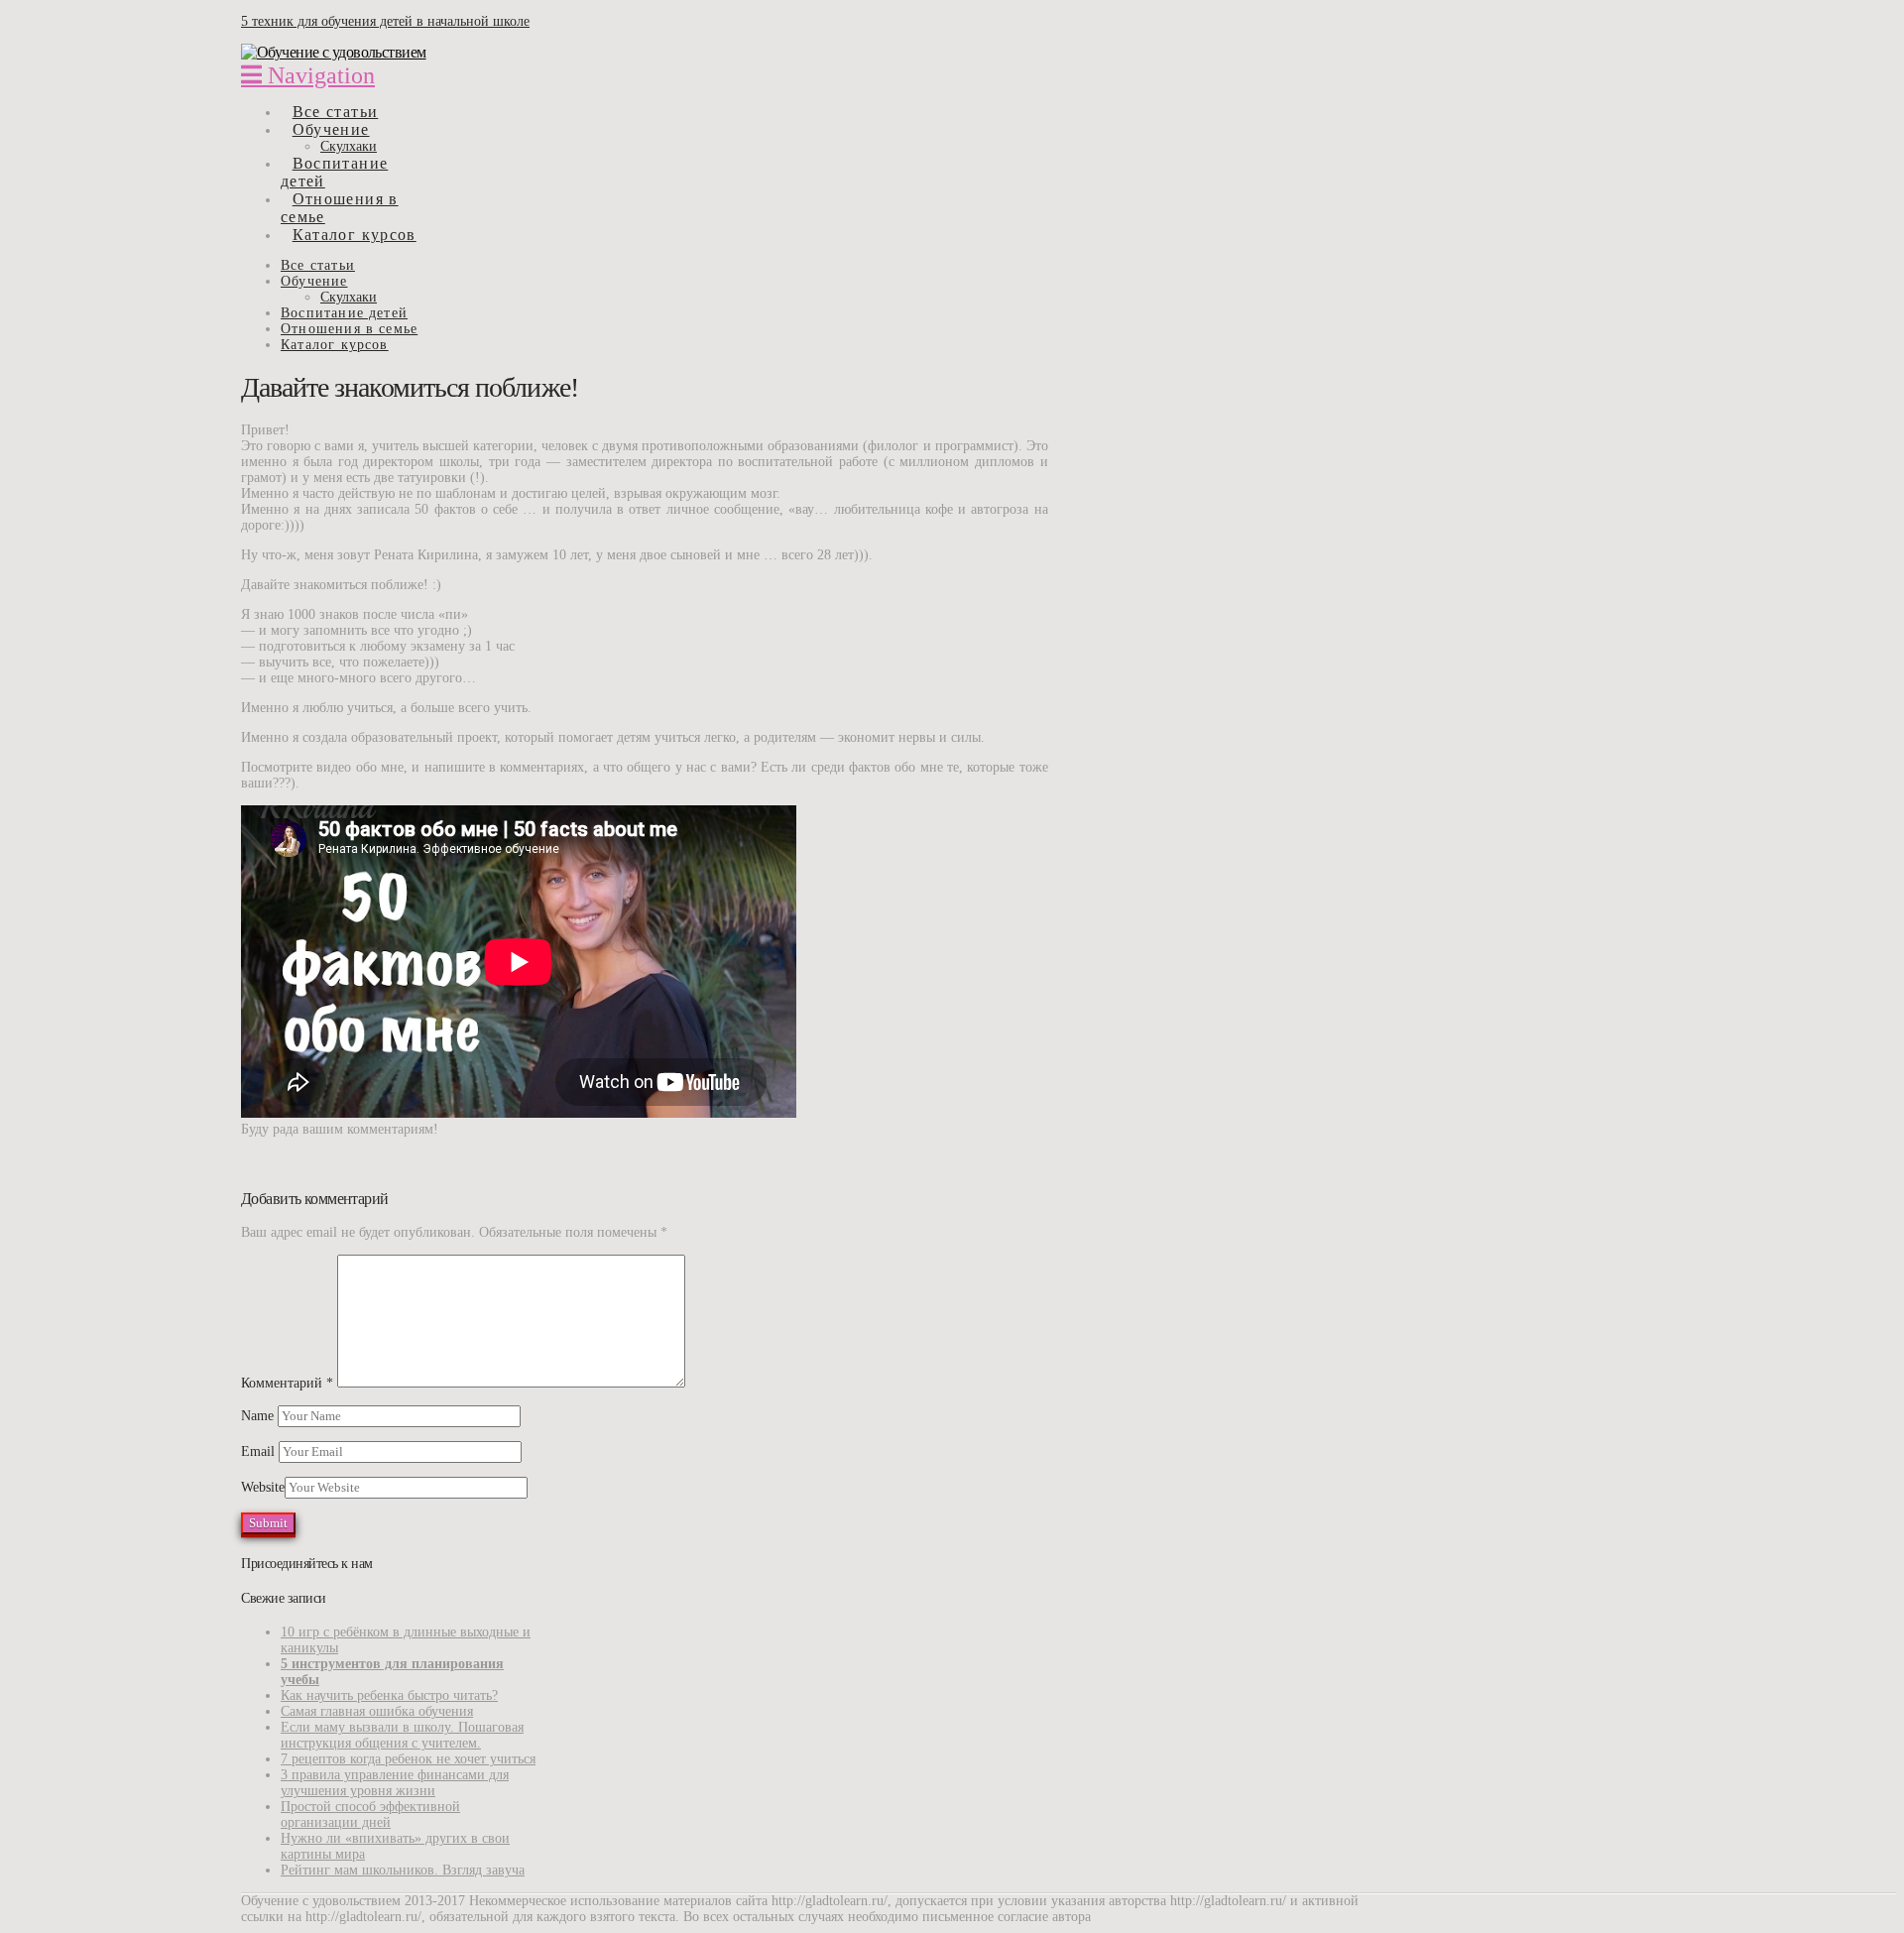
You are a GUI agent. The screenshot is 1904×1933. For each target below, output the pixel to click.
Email (260, 1451)
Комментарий (287, 1383)
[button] (308, 75)
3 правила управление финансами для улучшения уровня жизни (395, 1783)
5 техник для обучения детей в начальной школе (385, 21)
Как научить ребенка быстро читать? (389, 1695)
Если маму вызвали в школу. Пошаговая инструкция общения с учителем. (402, 1735)
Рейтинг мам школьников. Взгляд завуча (403, 1870)
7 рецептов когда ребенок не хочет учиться (408, 1759)
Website (263, 1487)
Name (259, 1416)
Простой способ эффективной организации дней (370, 1814)
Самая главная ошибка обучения (377, 1711)
